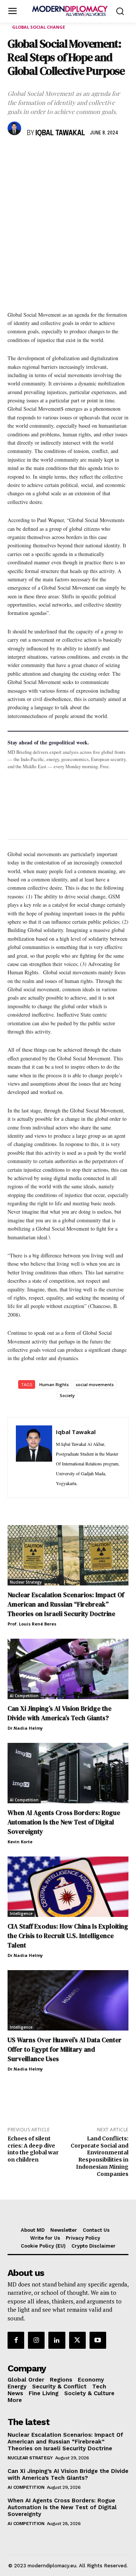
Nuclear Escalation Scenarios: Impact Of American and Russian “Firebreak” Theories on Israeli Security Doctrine (66, 1604)
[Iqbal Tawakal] (15, 128)
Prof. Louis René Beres (32, 1624)
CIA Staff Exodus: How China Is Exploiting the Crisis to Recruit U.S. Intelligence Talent (68, 1936)
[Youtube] (98, 2340)
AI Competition (24, 1696)
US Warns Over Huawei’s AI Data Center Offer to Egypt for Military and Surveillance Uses (65, 2049)
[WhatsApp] (50, 155)
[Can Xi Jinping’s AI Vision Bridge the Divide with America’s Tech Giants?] (68, 1669)
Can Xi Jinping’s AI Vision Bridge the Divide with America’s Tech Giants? (59, 1713)
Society (67, 1395)
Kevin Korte (20, 1842)
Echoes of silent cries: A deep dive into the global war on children (33, 2149)
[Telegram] (102, 155)
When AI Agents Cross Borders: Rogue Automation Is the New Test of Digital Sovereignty (64, 1822)
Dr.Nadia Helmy (25, 1728)
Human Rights (54, 1384)
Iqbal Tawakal (60, 133)
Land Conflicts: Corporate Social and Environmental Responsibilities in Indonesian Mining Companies (100, 2156)
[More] (120, 155)
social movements (95, 1384)
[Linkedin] (67, 155)
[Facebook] (15, 155)
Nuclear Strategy (26, 1582)
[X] (32, 155)
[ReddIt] (85, 155)
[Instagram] (36, 2340)
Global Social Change (39, 27)
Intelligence (21, 1914)
